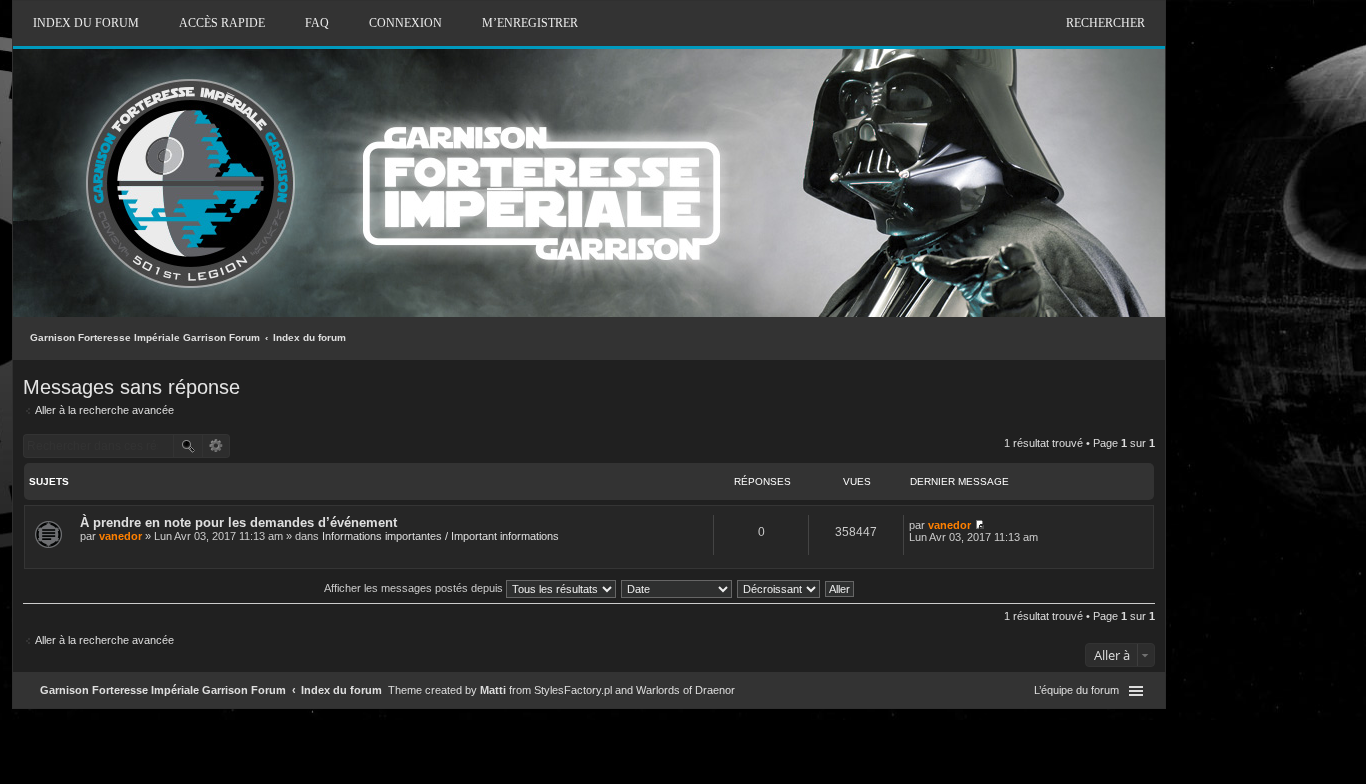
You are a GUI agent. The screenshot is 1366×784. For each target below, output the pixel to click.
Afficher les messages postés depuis (415, 588)
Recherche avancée (216, 446)
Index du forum (309, 337)
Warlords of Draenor (685, 690)
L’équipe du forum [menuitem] (1076, 690)
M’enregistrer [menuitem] (530, 23)
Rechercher (1105, 23)
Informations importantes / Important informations (440, 536)
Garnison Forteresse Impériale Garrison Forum (145, 337)
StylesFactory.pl (573, 690)
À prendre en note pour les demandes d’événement (238, 522)
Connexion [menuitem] (405, 23)
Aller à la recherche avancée (104, 410)
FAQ (317, 23)
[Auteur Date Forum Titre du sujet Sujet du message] (677, 588)
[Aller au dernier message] (979, 525)
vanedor (120, 536)
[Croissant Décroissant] (779, 588)
